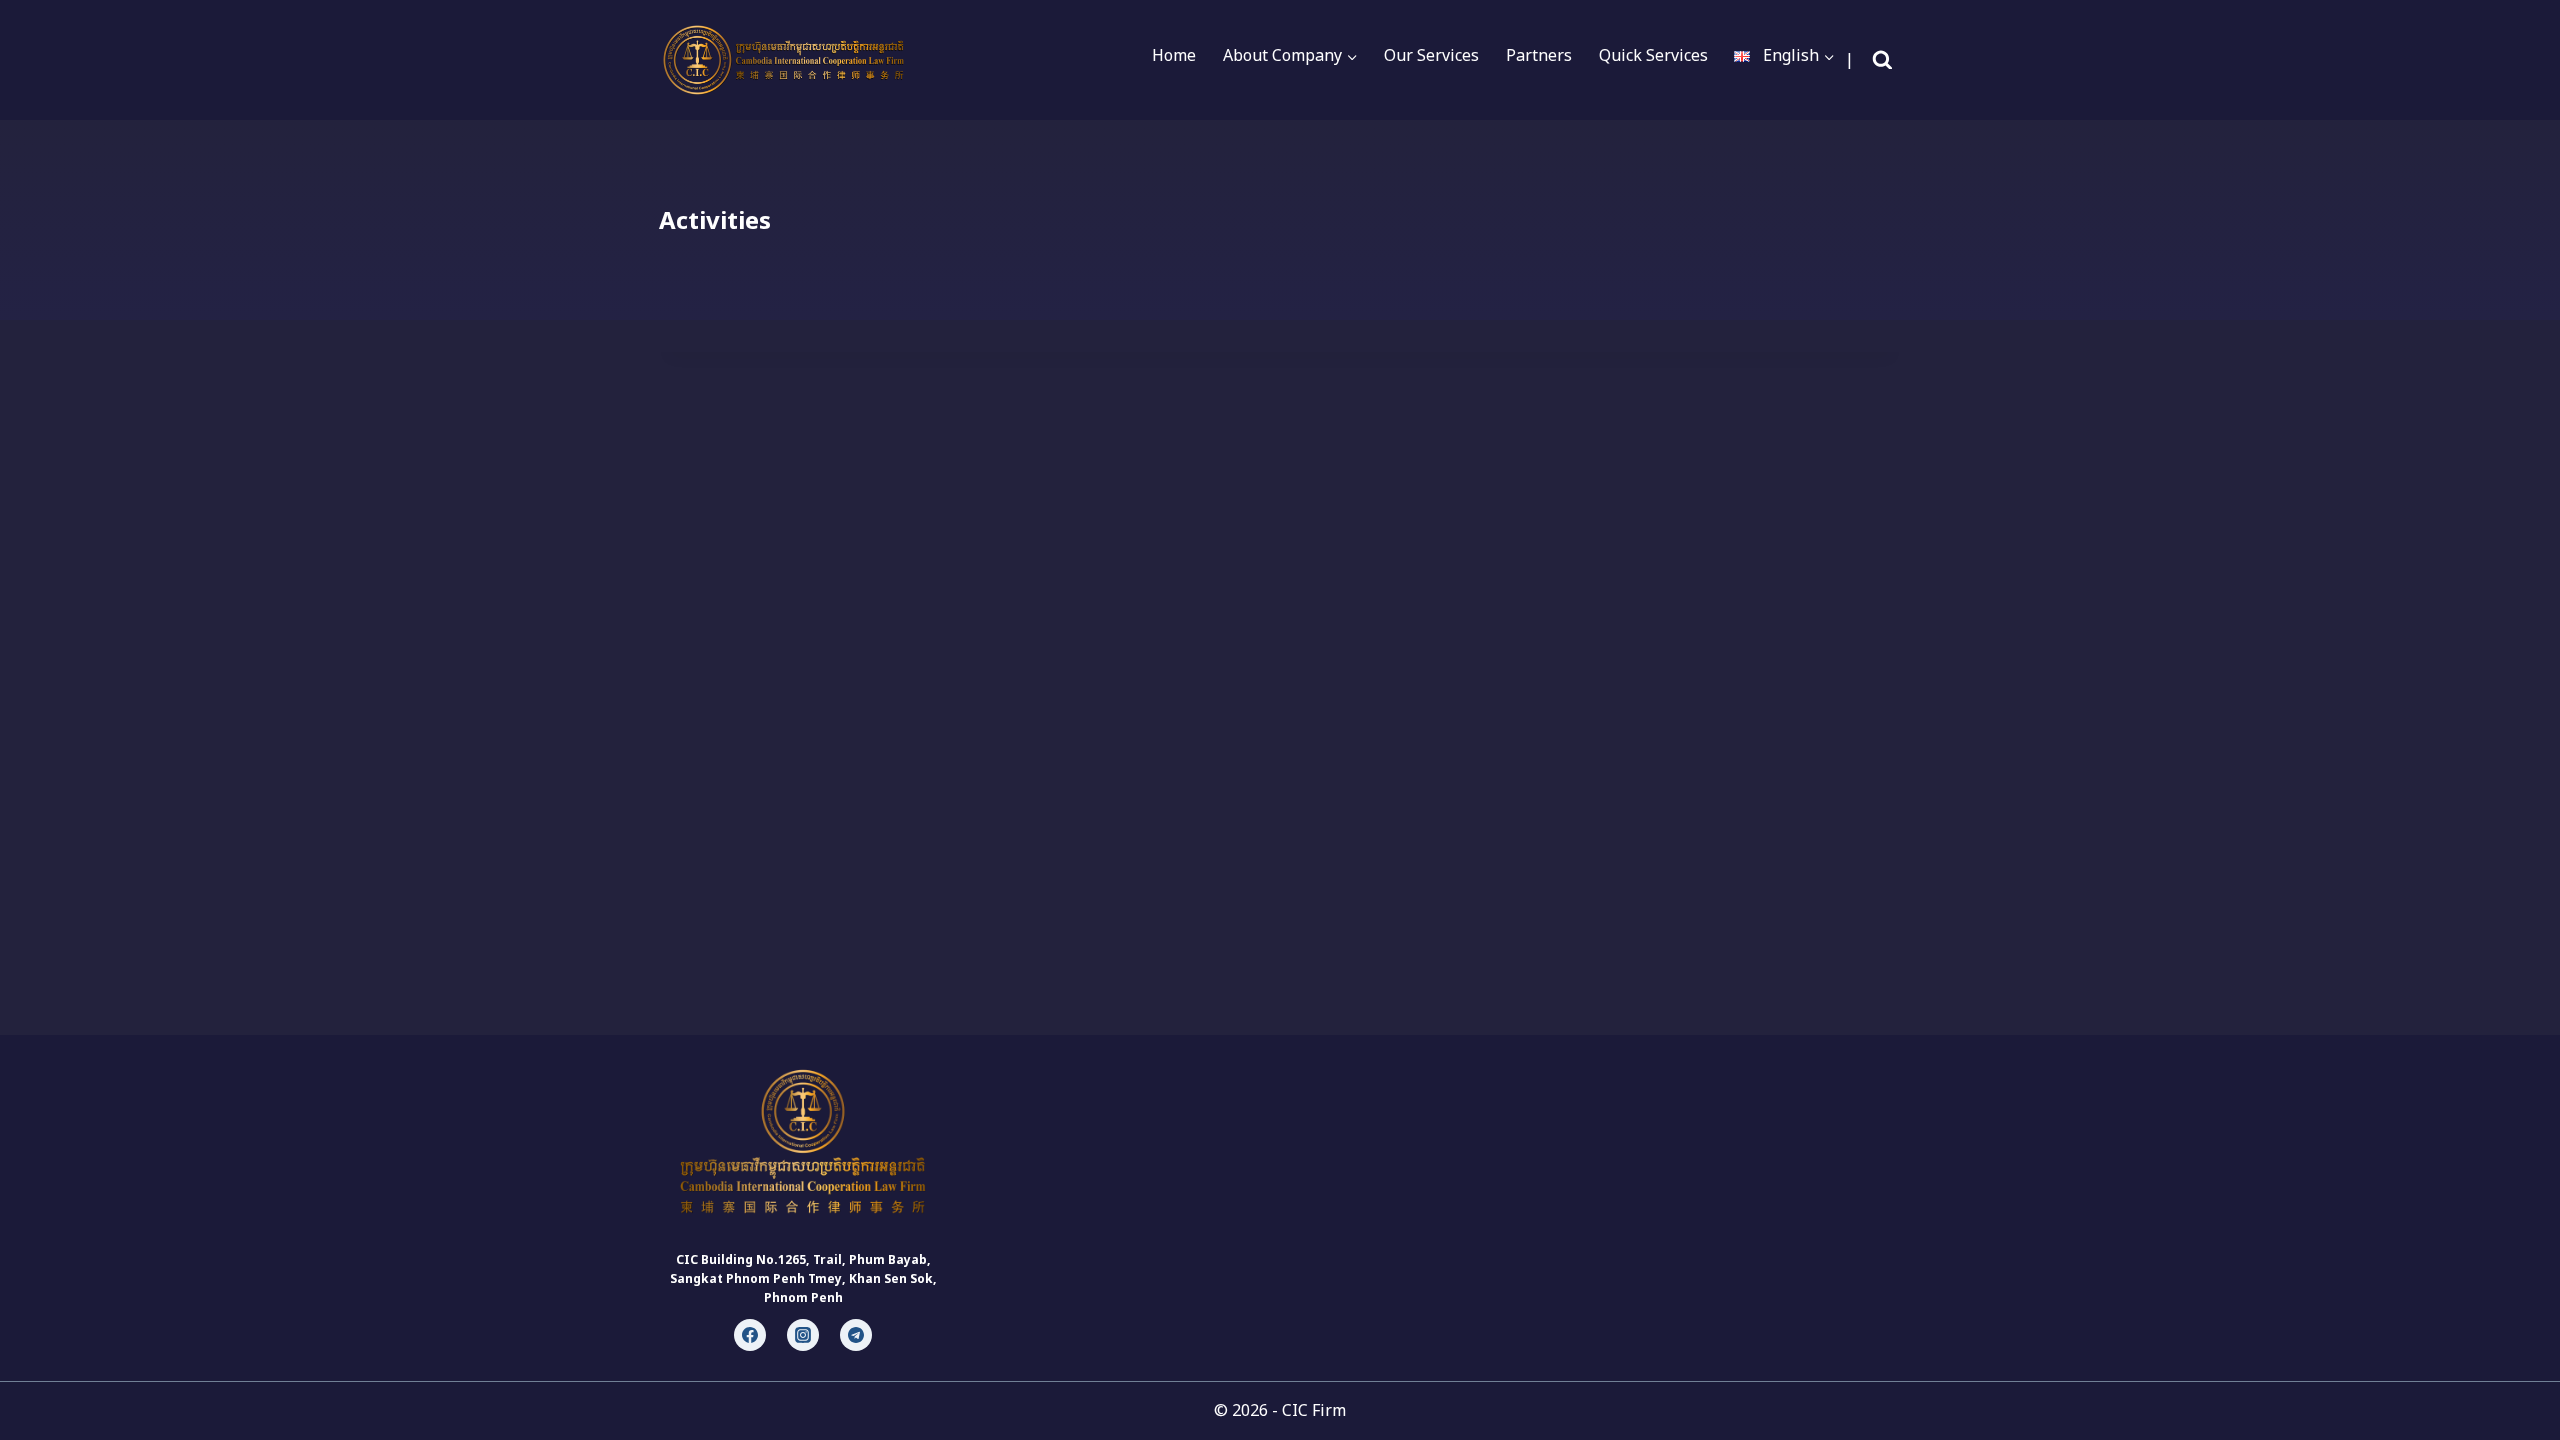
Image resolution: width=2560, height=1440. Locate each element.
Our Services (1431, 55)
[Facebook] (750, 1335)
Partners (1539, 55)
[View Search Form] (1882, 60)
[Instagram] (803, 1335)
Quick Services (1653, 55)
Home (1174, 55)
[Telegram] (856, 1335)
